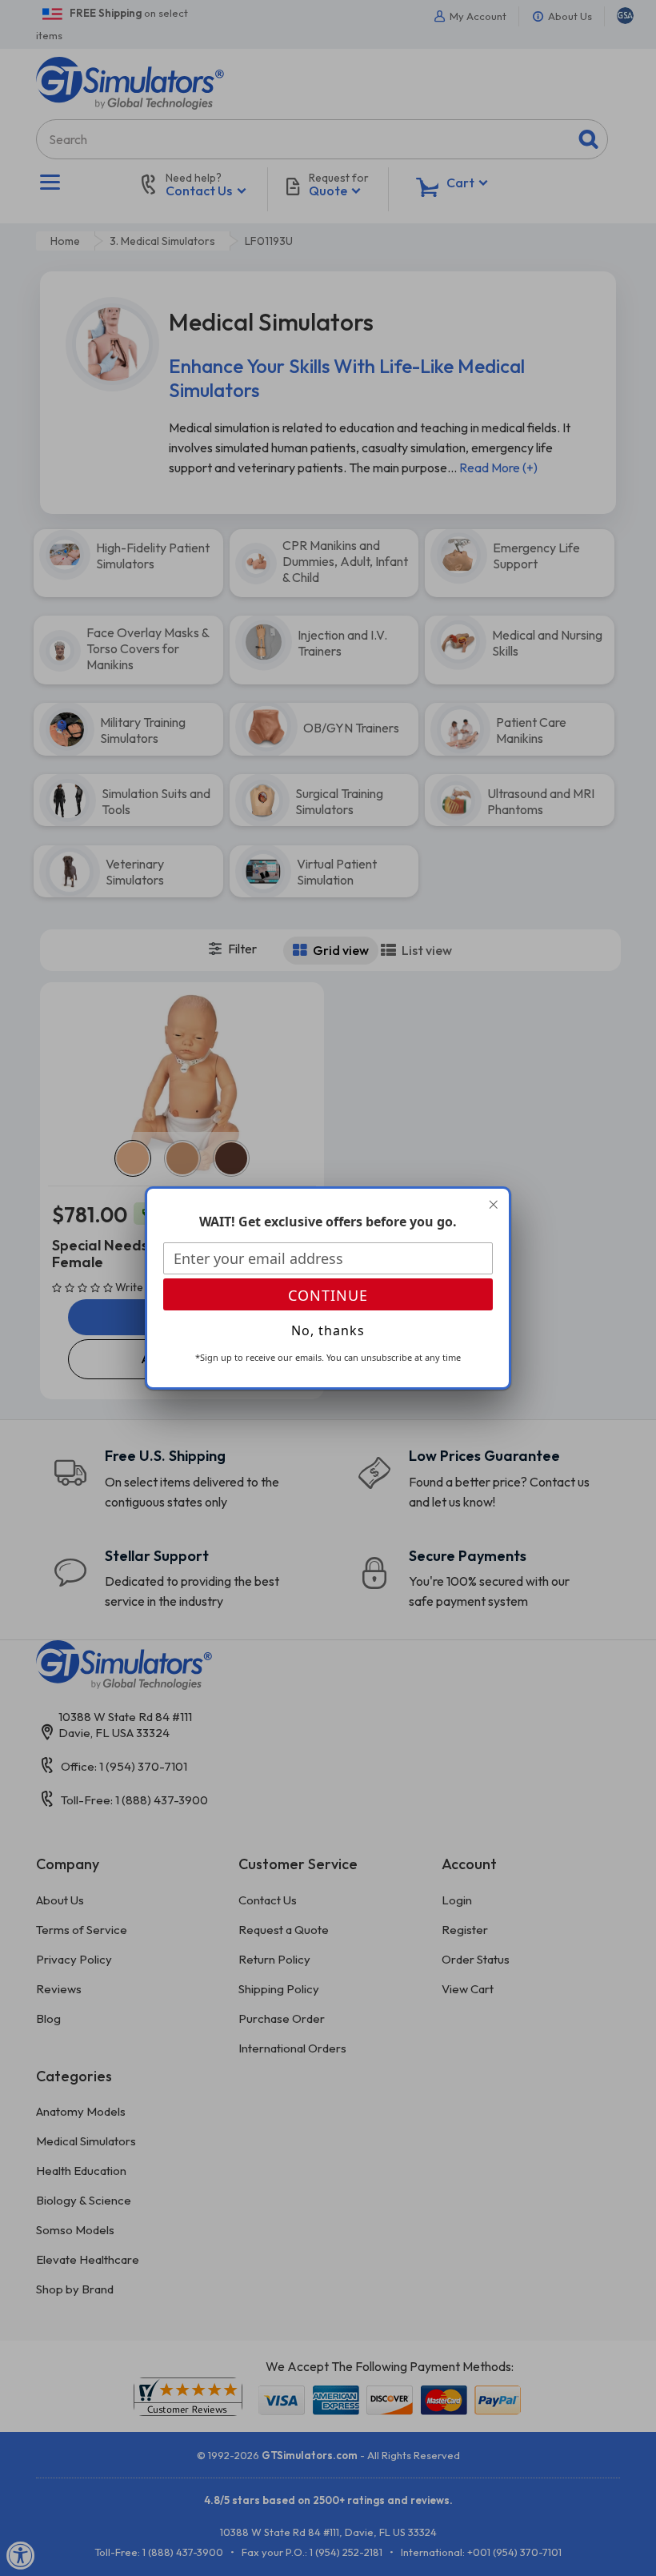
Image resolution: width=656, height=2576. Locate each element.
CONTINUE (328, 1295)
